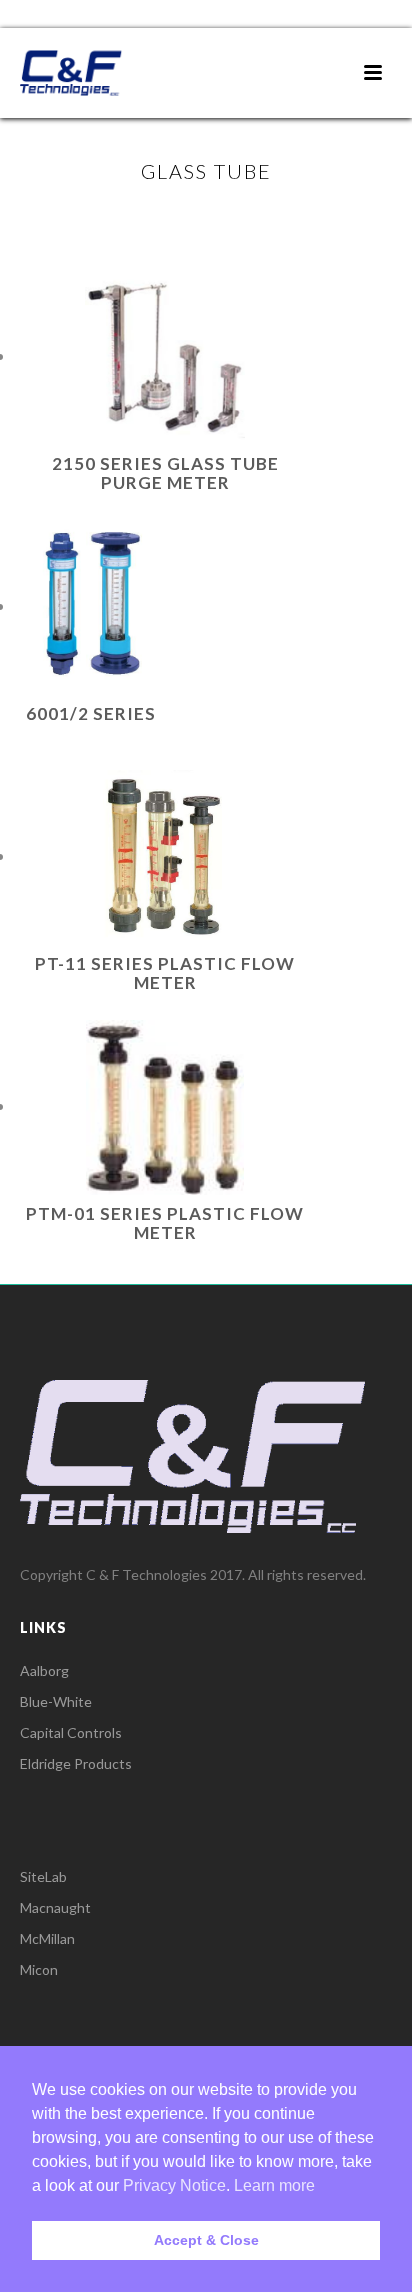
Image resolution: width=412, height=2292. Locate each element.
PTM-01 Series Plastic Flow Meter (165, 1223)
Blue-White (56, 1701)
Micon (39, 1969)
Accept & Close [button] (206, 2240)
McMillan (47, 1938)
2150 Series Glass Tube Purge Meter (165, 473)
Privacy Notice (174, 2185)
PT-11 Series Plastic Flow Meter (165, 973)
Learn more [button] (274, 2185)
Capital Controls (71, 1732)
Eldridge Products (76, 1763)
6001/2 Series (91, 713)
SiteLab (43, 1876)
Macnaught (55, 1907)
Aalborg (44, 1670)
